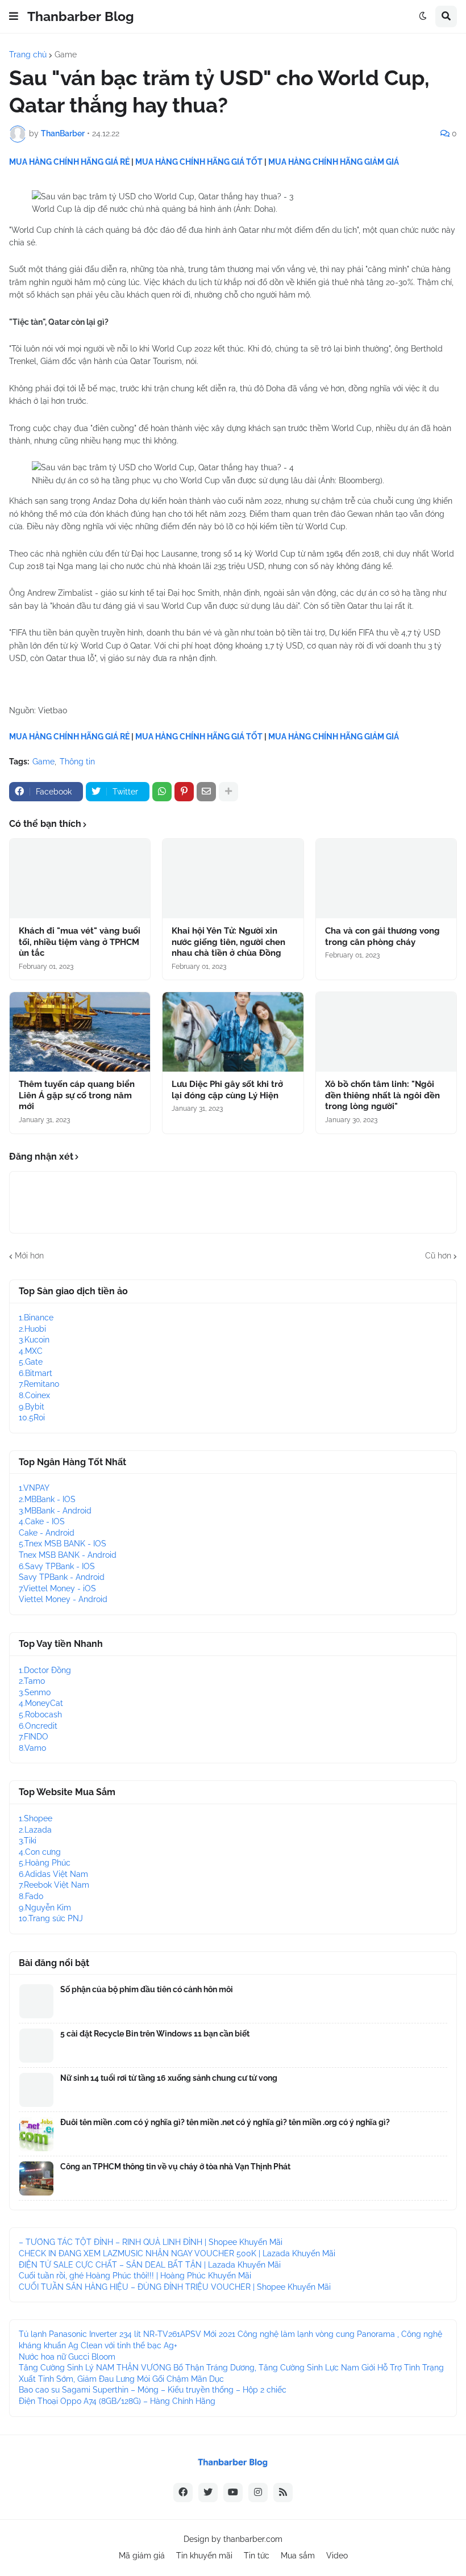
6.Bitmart (36, 1373)
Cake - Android (47, 1533)
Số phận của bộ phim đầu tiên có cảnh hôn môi (147, 1989)
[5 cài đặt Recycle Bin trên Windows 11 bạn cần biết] (36, 2046)
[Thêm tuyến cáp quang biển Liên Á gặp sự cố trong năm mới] (80, 1032)
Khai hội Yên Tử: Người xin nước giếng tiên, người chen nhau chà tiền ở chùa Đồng (228, 942)
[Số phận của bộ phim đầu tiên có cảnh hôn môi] (36, 2001)
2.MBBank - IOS (47, 1499)
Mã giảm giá (142, 2556)
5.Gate (31, 1362)
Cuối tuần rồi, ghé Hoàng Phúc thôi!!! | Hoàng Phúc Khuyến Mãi (135, 2276)
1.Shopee (36, 1818)
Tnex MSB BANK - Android (68, 1555)
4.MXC (31, 1351)
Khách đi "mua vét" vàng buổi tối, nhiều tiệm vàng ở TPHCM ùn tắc (80, 942)
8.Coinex (34, 1395)
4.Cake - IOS (42, 1521)
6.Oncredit (38, 1726)
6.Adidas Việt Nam (53, 1874)
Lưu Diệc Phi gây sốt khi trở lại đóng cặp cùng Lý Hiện (227, 1090)
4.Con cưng (40, 1852)
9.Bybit (32, 1407)
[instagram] (258, 2493)
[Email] (206, 792)
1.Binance (36, 1318)
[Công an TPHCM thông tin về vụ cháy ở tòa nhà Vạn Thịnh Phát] (36, 2178)
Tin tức (257, 2556)
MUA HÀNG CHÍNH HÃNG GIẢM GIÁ (334, 162)
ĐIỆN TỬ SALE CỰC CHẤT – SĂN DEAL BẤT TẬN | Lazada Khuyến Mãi (150, 2265)
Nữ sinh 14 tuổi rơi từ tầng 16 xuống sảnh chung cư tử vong (169, 2078)
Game (66, 55)
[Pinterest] (184, 792)
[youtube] (233, 2493)
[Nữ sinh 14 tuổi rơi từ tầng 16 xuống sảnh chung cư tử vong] (36, 2090)
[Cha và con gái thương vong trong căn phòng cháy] (386, 879)
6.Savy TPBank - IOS (57, 1566)
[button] (14, 16)
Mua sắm (298, 2556)
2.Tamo (32, 1681)
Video (337, 2556)
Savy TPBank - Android (62, 1577)
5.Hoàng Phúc (45, 1863)
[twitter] (208, 2493)
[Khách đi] (80, 879)
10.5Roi (32, 1417)
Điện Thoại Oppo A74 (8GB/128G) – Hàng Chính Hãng (117, 2401)
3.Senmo (35, 1692)
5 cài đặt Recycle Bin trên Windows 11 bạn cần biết (155, 2034)
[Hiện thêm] (228, 792)
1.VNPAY (34, 1488)
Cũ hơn (438, 1256)
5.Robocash (40, 1714)
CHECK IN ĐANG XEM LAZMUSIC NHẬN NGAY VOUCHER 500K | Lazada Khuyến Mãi (177, 2253)
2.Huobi (32, 1329)
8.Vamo (32, 1748)
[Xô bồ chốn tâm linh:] (386, 1032)
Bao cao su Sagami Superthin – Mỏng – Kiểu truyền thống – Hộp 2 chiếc (153, 2390)
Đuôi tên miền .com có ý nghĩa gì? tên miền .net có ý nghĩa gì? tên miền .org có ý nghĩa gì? (225, 2122)
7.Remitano (39, 1384)
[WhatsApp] (162, 792)
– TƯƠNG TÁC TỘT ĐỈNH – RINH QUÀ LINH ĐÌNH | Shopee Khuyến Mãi (151, 2242)
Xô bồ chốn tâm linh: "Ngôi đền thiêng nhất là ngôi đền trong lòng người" (382, 1095)
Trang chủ (28, 55)
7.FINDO (34, 1737)
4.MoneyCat (41, 1703)
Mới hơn (29, 1256)
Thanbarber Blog (81, 16)
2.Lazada (35, 1830)
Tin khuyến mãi (204, 2556)
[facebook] (183, 2493)
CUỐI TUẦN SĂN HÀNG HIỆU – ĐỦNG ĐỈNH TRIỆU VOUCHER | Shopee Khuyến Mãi (175, 2287)
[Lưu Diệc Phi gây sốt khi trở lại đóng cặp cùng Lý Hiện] (233, 1032)
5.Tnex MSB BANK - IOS (63, 1544)
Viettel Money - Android (63, 1599)
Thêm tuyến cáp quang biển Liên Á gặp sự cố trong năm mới (77, 1095)
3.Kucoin (34, 1340)
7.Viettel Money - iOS (57, 1588)
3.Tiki (28, 1841)
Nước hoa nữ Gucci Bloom (67, 2357)
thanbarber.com (253, 2539)
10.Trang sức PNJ (51, 1918)
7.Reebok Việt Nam (54, 1885)
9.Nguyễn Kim (45, 1908)
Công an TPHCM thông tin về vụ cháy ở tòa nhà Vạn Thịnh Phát (175, 2167)
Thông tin (77, 762)
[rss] (283, 2493)
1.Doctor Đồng (45, 1670)
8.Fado (31, 1896)
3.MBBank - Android (55, 1511)
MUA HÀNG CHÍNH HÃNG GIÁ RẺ (69, 162)
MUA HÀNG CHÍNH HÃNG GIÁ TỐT (199, 162)
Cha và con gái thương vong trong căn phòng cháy (382, 936)
